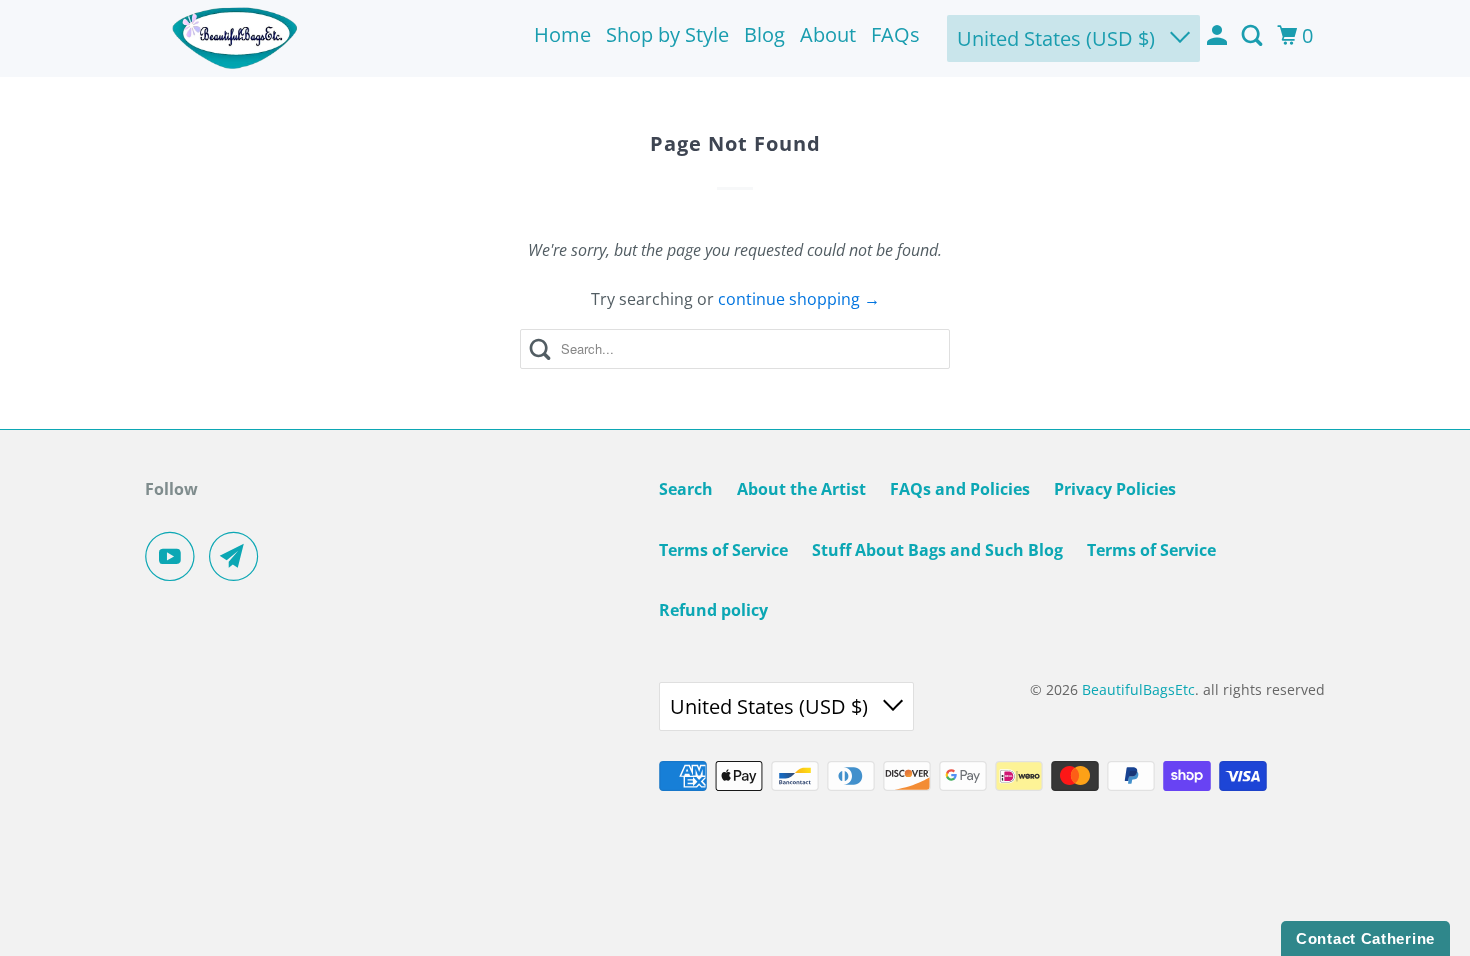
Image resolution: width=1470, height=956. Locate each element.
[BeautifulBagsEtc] (235, 38)
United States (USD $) (1058, 38)
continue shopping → (799, 299)
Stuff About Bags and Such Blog (937, 550)
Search (686, 489)
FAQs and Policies (960, 489)
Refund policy (713, 610)
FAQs (895, 34)
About (828, 34)
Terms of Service (723, 550)
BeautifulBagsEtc (1138, 689)
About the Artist (801, 489)
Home (562, 34)
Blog (764, 34)
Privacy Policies (1115, 489)
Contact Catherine (1365, 938)
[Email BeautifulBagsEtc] (239, 556)
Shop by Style (667, 34)
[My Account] (1219, 36)
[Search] (1254, 36)
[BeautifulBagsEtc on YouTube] (175, 556)
